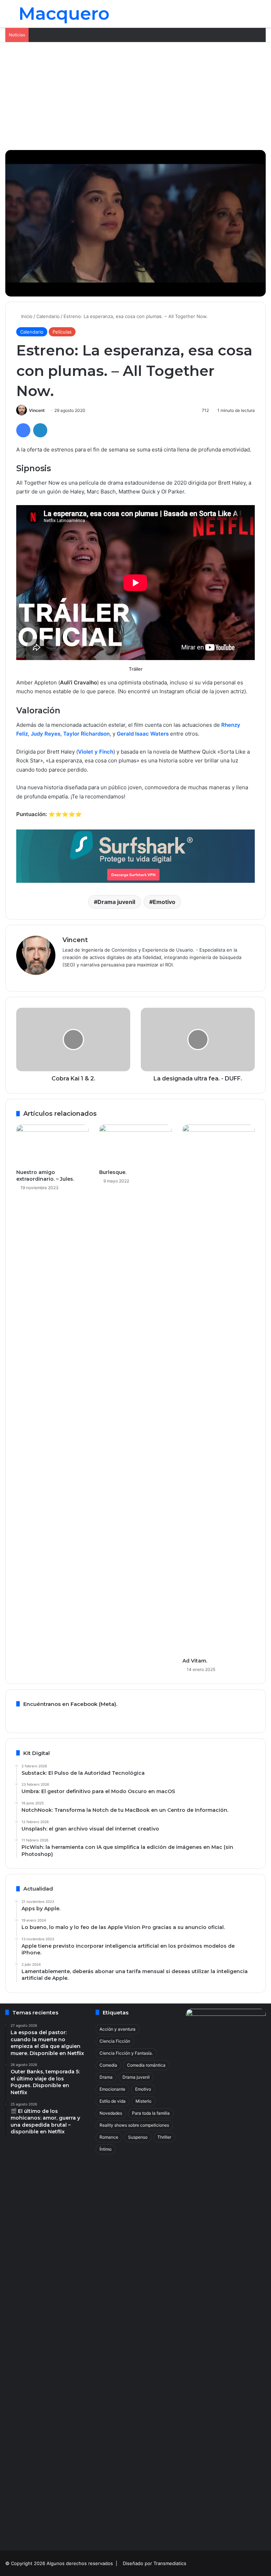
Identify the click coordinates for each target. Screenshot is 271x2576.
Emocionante (112, 2089)
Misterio (143, 2101)
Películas (62, 332)
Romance (109, 2137)
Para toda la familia (151, 2113)
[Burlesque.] (135, 1145)
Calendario (48, 316)
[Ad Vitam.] (219, 1389)
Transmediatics (170, 2563)
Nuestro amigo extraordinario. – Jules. (45, 1176)
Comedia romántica (146, 2065)
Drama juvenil (116, 902)
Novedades (111, 2113)
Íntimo (106, 2149)
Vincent (37, 410)
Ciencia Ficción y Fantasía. (126, 2053)
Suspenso (138, 2137)
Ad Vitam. (195, 1661)
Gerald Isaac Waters (143, 734)
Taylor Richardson (86, 734)
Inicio (26, 316)
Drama (106, 2077)
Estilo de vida (113, 2101)
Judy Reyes (46, 734)
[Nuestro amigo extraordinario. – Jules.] (52, 1145)
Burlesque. (113, 1172)
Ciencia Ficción (115, 2041)
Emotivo (164, 902)
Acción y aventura (118, 2029)
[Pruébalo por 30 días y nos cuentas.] (135, 855)
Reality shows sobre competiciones (134, 2125)
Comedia (108, 2065)
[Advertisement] (135, 95)
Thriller (164, 2137)
